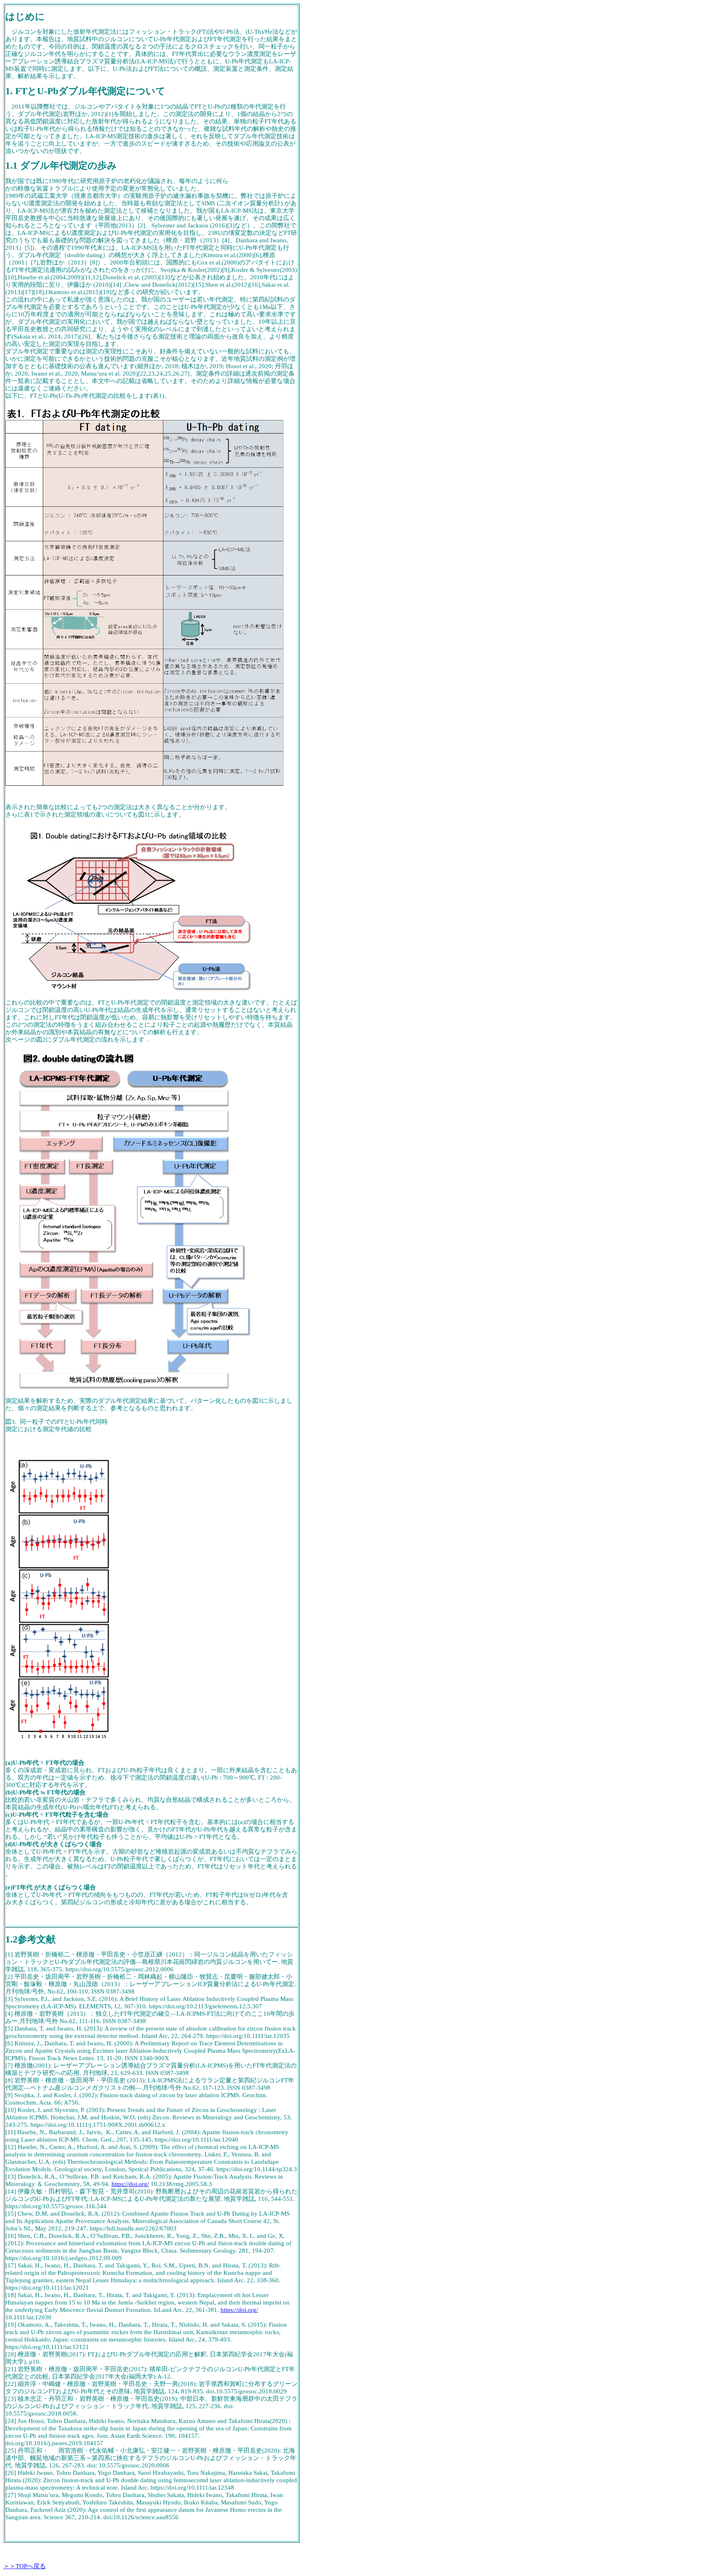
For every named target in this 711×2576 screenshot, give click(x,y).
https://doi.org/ (130, 2184)
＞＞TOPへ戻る (24, 2566)
